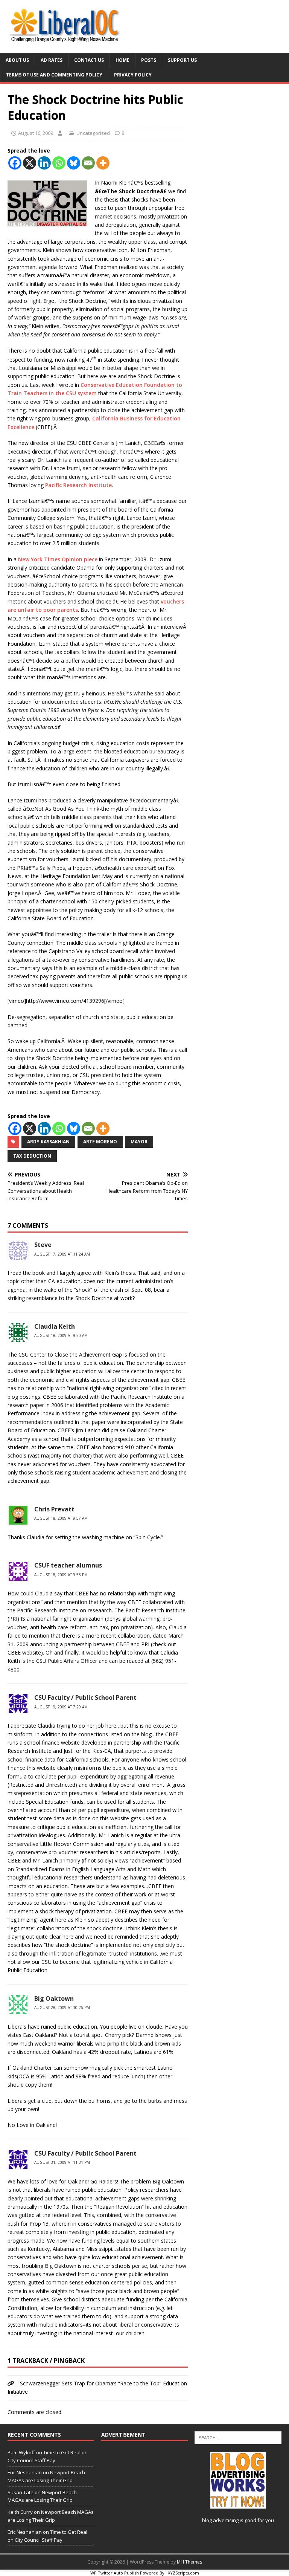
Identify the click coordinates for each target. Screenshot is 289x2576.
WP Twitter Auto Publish (115, 2573)
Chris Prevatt (54, 1509)
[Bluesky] (74, 163)
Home (122, 60)
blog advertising (220, 2520)
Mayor (139, 1142)
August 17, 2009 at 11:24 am (62, 1254)
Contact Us (89, 60)
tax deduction (32, 1156)
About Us (17, 60)
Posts (149, 60)
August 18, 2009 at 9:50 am (61, 1335)
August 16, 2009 (36, 133)
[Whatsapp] (59, 163)
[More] (103, 163)
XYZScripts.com (183, 2573)
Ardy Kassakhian (48, 1142)
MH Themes (189, 2562)
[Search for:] (238, 2437)
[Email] (88, 163)
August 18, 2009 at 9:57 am (61, 1518)
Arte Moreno (100, 1142)
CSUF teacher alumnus (68, 1565)
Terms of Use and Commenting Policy (54, 75)
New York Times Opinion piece (58, 559)
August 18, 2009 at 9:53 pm (61, 1575)
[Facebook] (15, 163)
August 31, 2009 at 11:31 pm (62, 2162)
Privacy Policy (133, 75)
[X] (30, 163)
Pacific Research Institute (78, 485)
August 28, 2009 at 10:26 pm (62, 2008)
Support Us (182, 60)
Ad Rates (52, 60)
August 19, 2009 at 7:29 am (61, 1707)
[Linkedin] (44, 163)
